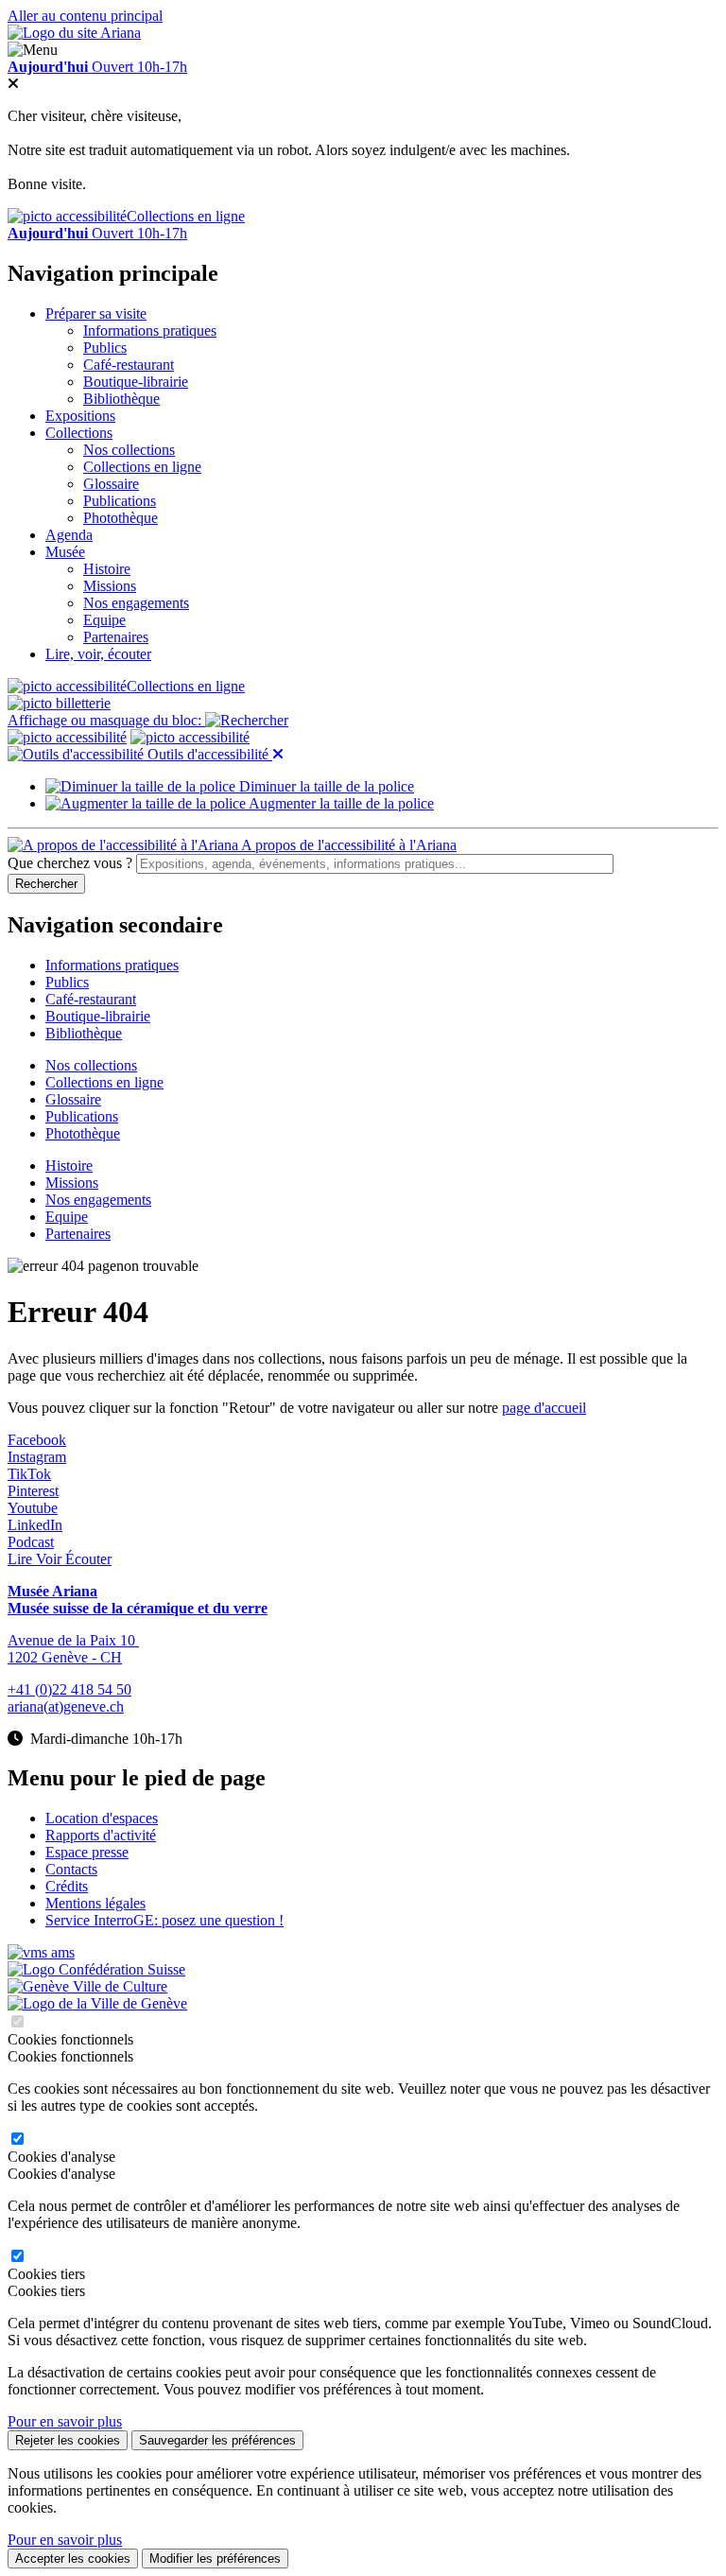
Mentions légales (95, 1903)
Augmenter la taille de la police (340, 803)
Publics (105, 348)
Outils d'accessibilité (208, 754)
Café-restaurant (129, 365)
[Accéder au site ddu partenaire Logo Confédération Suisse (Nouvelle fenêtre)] (96, 1969)
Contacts (71, 1869)
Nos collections (129, 450)
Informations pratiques (150, 331)
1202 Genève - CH (65, 1657)
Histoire (107, 569)
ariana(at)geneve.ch (66, 1706)
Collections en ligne (186, 216)
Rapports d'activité (101, 1835)
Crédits (67, 1886)
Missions (110, 586)
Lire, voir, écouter (98, 654)
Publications (120, 501)
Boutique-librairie (136, 382)
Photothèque (121, 518)
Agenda (69, 535)
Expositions (80, 416)
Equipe (104, 620)
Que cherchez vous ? (70, 863)
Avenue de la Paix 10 (73, 1640)
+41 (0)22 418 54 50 (69, 1689)
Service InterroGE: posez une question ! (164, 1920)
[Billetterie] (59, 703)
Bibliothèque (121, 399)
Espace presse (87, 1852)
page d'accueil (544, 1408)
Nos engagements (136, 603)
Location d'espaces (102, 1818)
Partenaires (116, 637)
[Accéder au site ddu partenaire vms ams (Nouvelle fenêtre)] (41, 1952)
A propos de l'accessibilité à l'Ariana (347, 845)
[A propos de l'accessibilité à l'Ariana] (67, 737)
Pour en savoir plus (65, 2421)
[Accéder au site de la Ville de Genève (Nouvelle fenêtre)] (87, 1986)
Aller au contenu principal (85, 16)
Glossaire (111, 484)
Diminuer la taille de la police (325, 786)
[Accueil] (74, 33)
